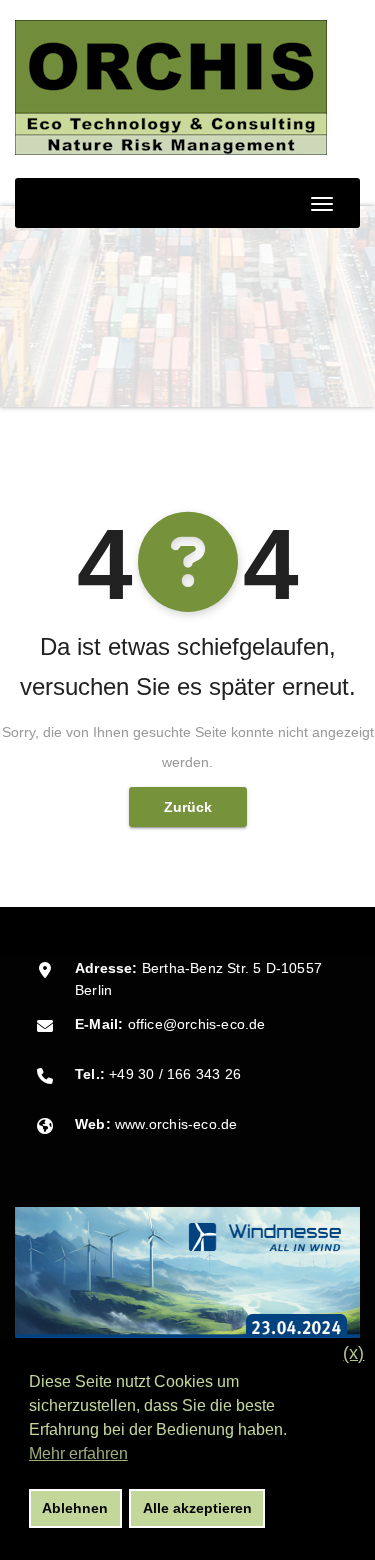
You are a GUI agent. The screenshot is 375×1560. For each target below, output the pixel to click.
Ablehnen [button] (75, 1508)
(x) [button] (353, 1353)
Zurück (188, 807)
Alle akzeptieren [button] (197, 1508)
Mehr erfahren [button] (78, 1453)
